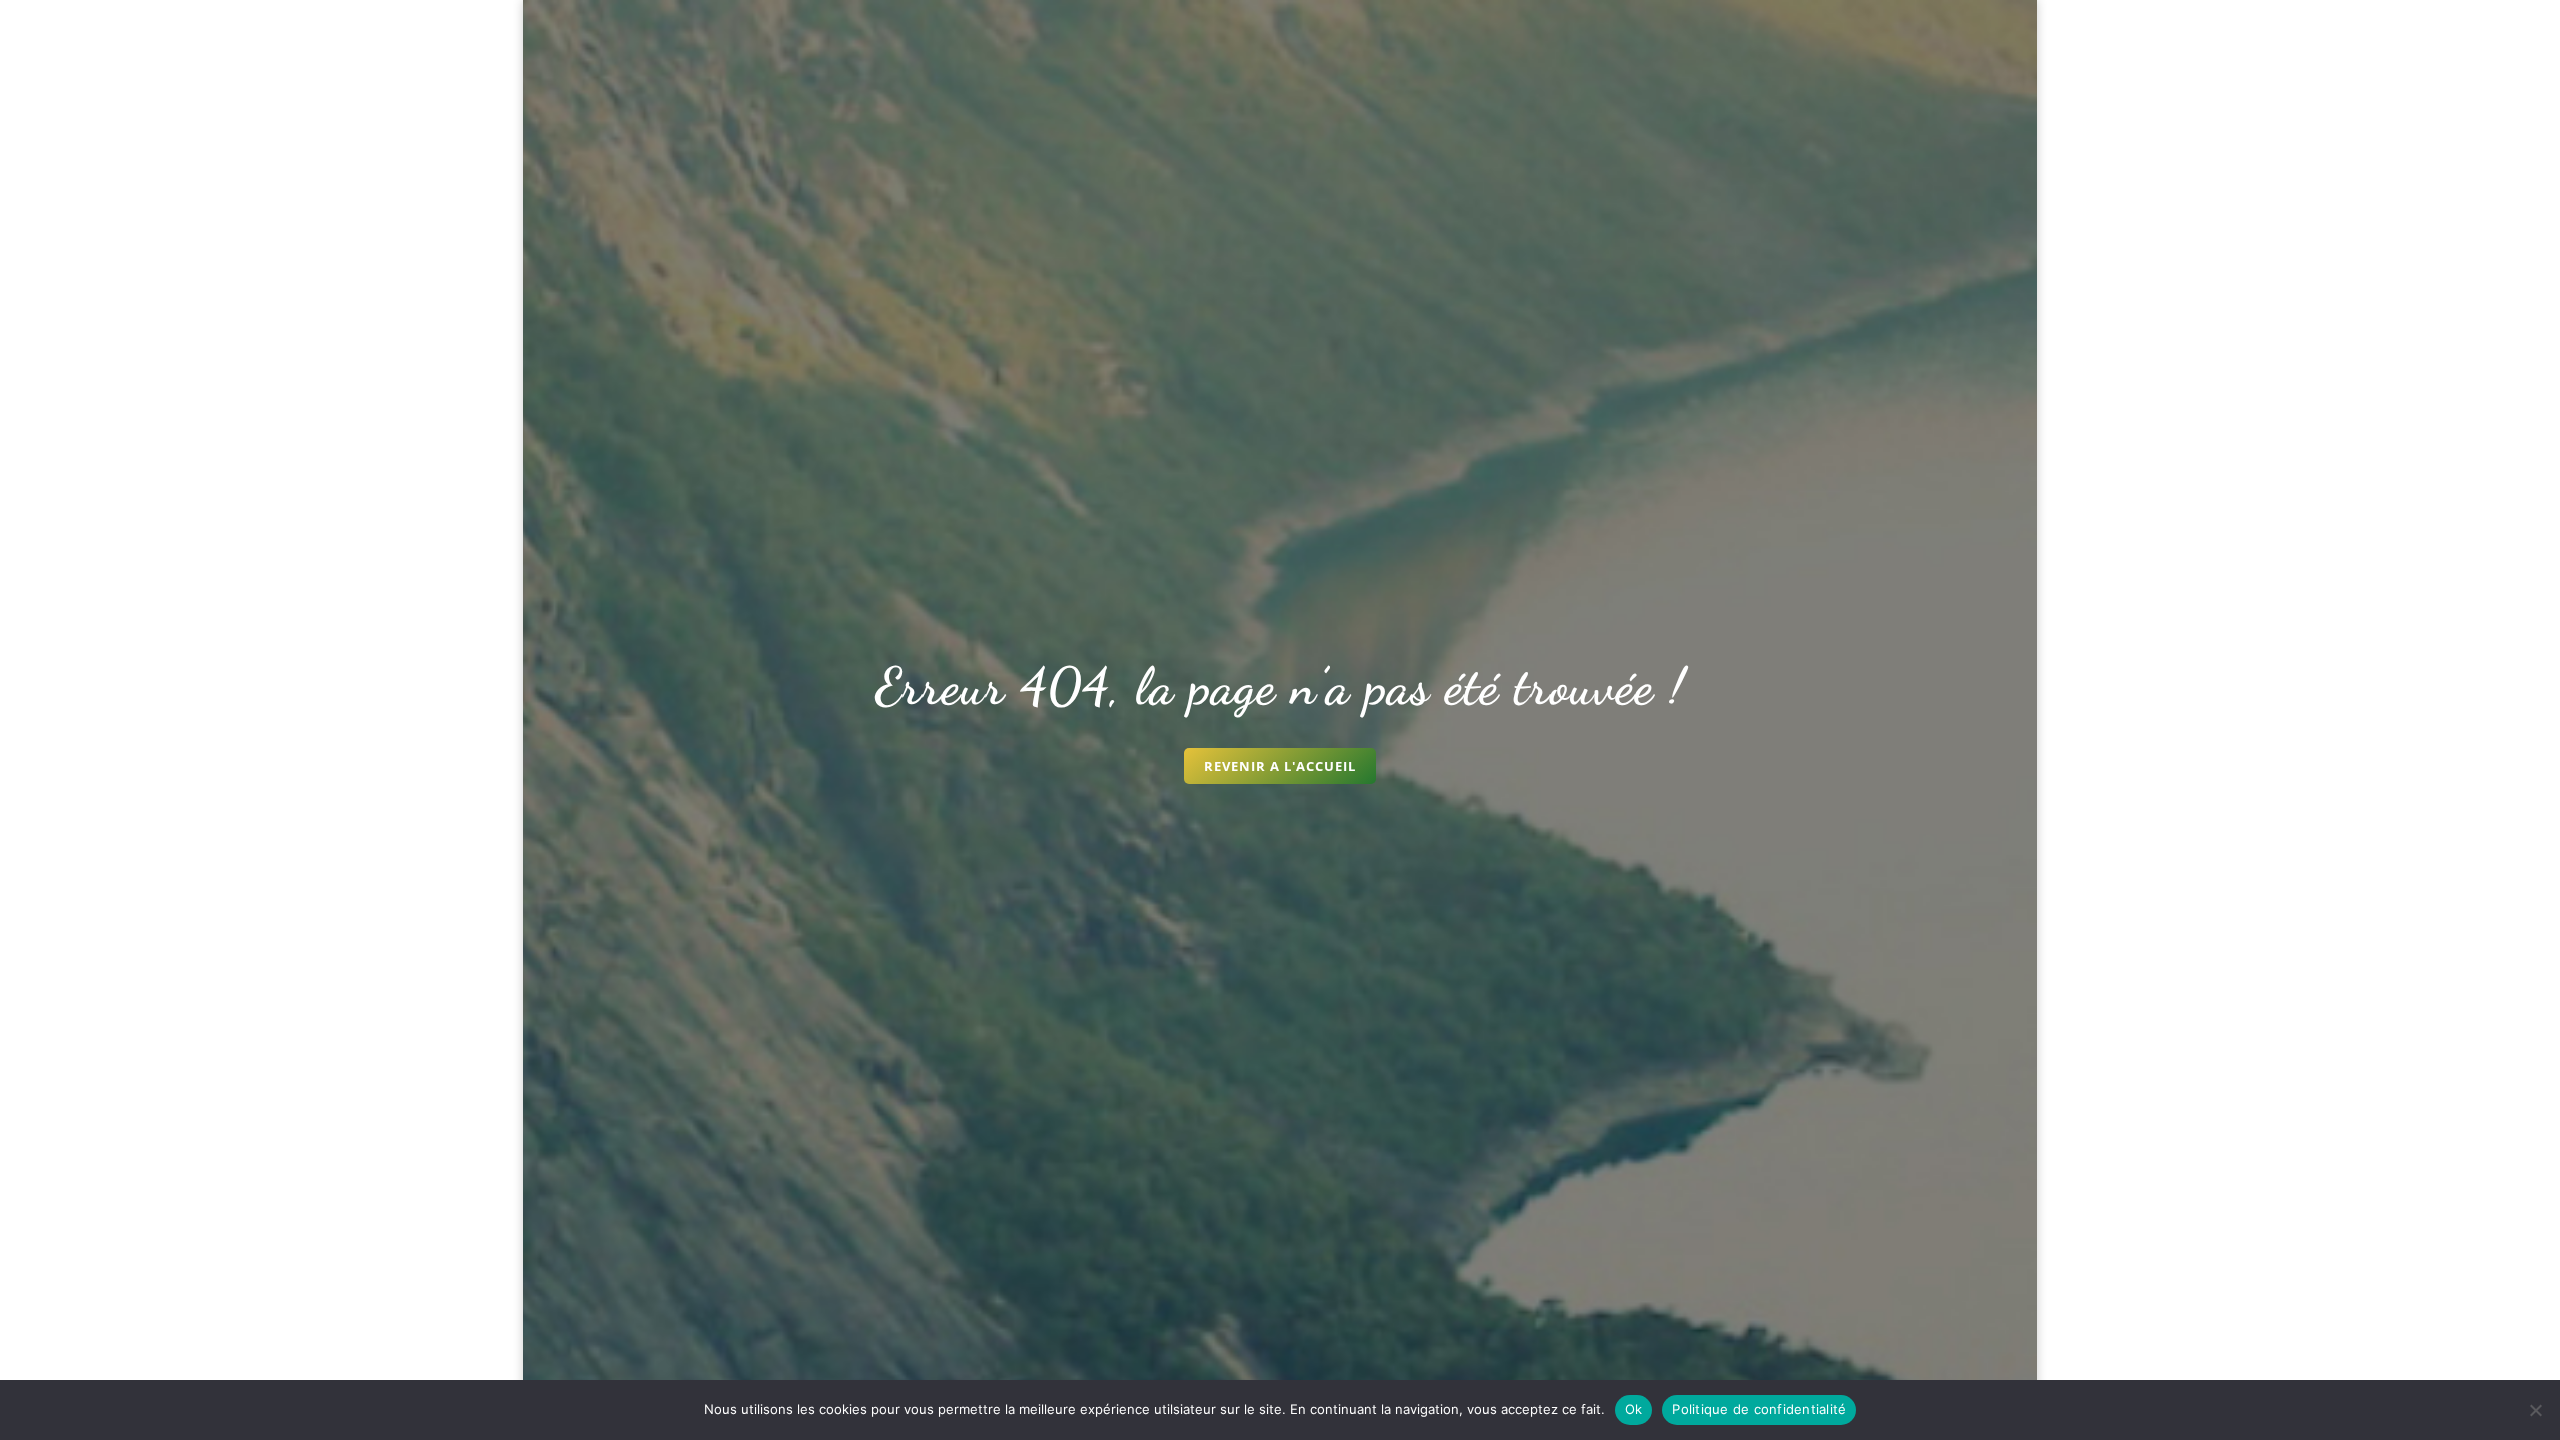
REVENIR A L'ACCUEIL (1280, 766)
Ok (1634, 1409)
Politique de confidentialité (1759, 1409)
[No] (2535, 1410)
